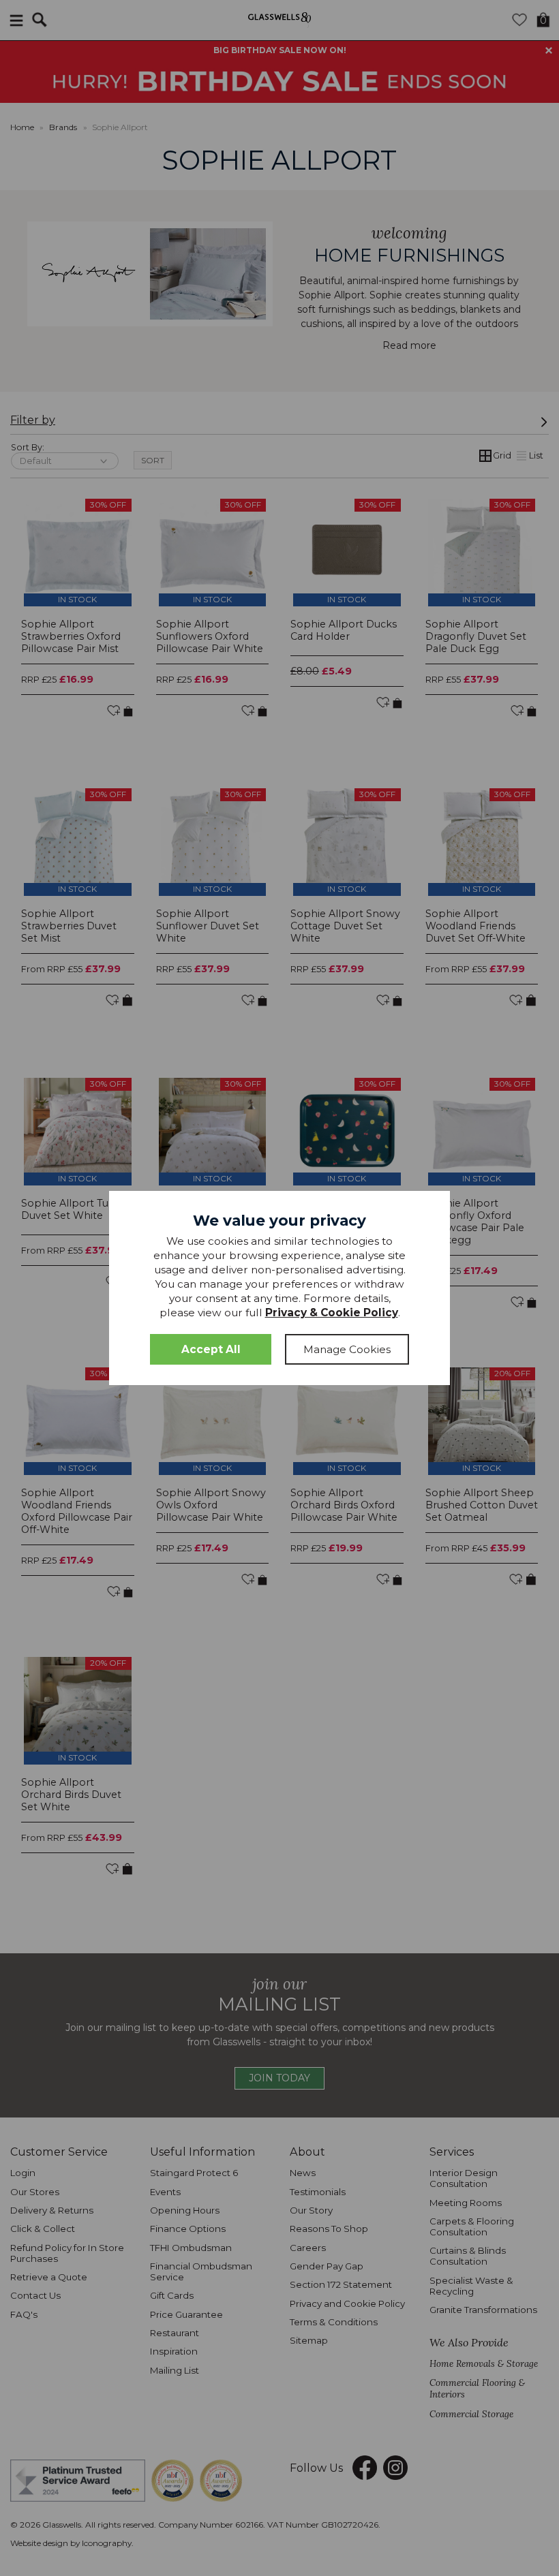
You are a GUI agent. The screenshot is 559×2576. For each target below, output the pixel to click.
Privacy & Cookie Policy (332, 1313)
